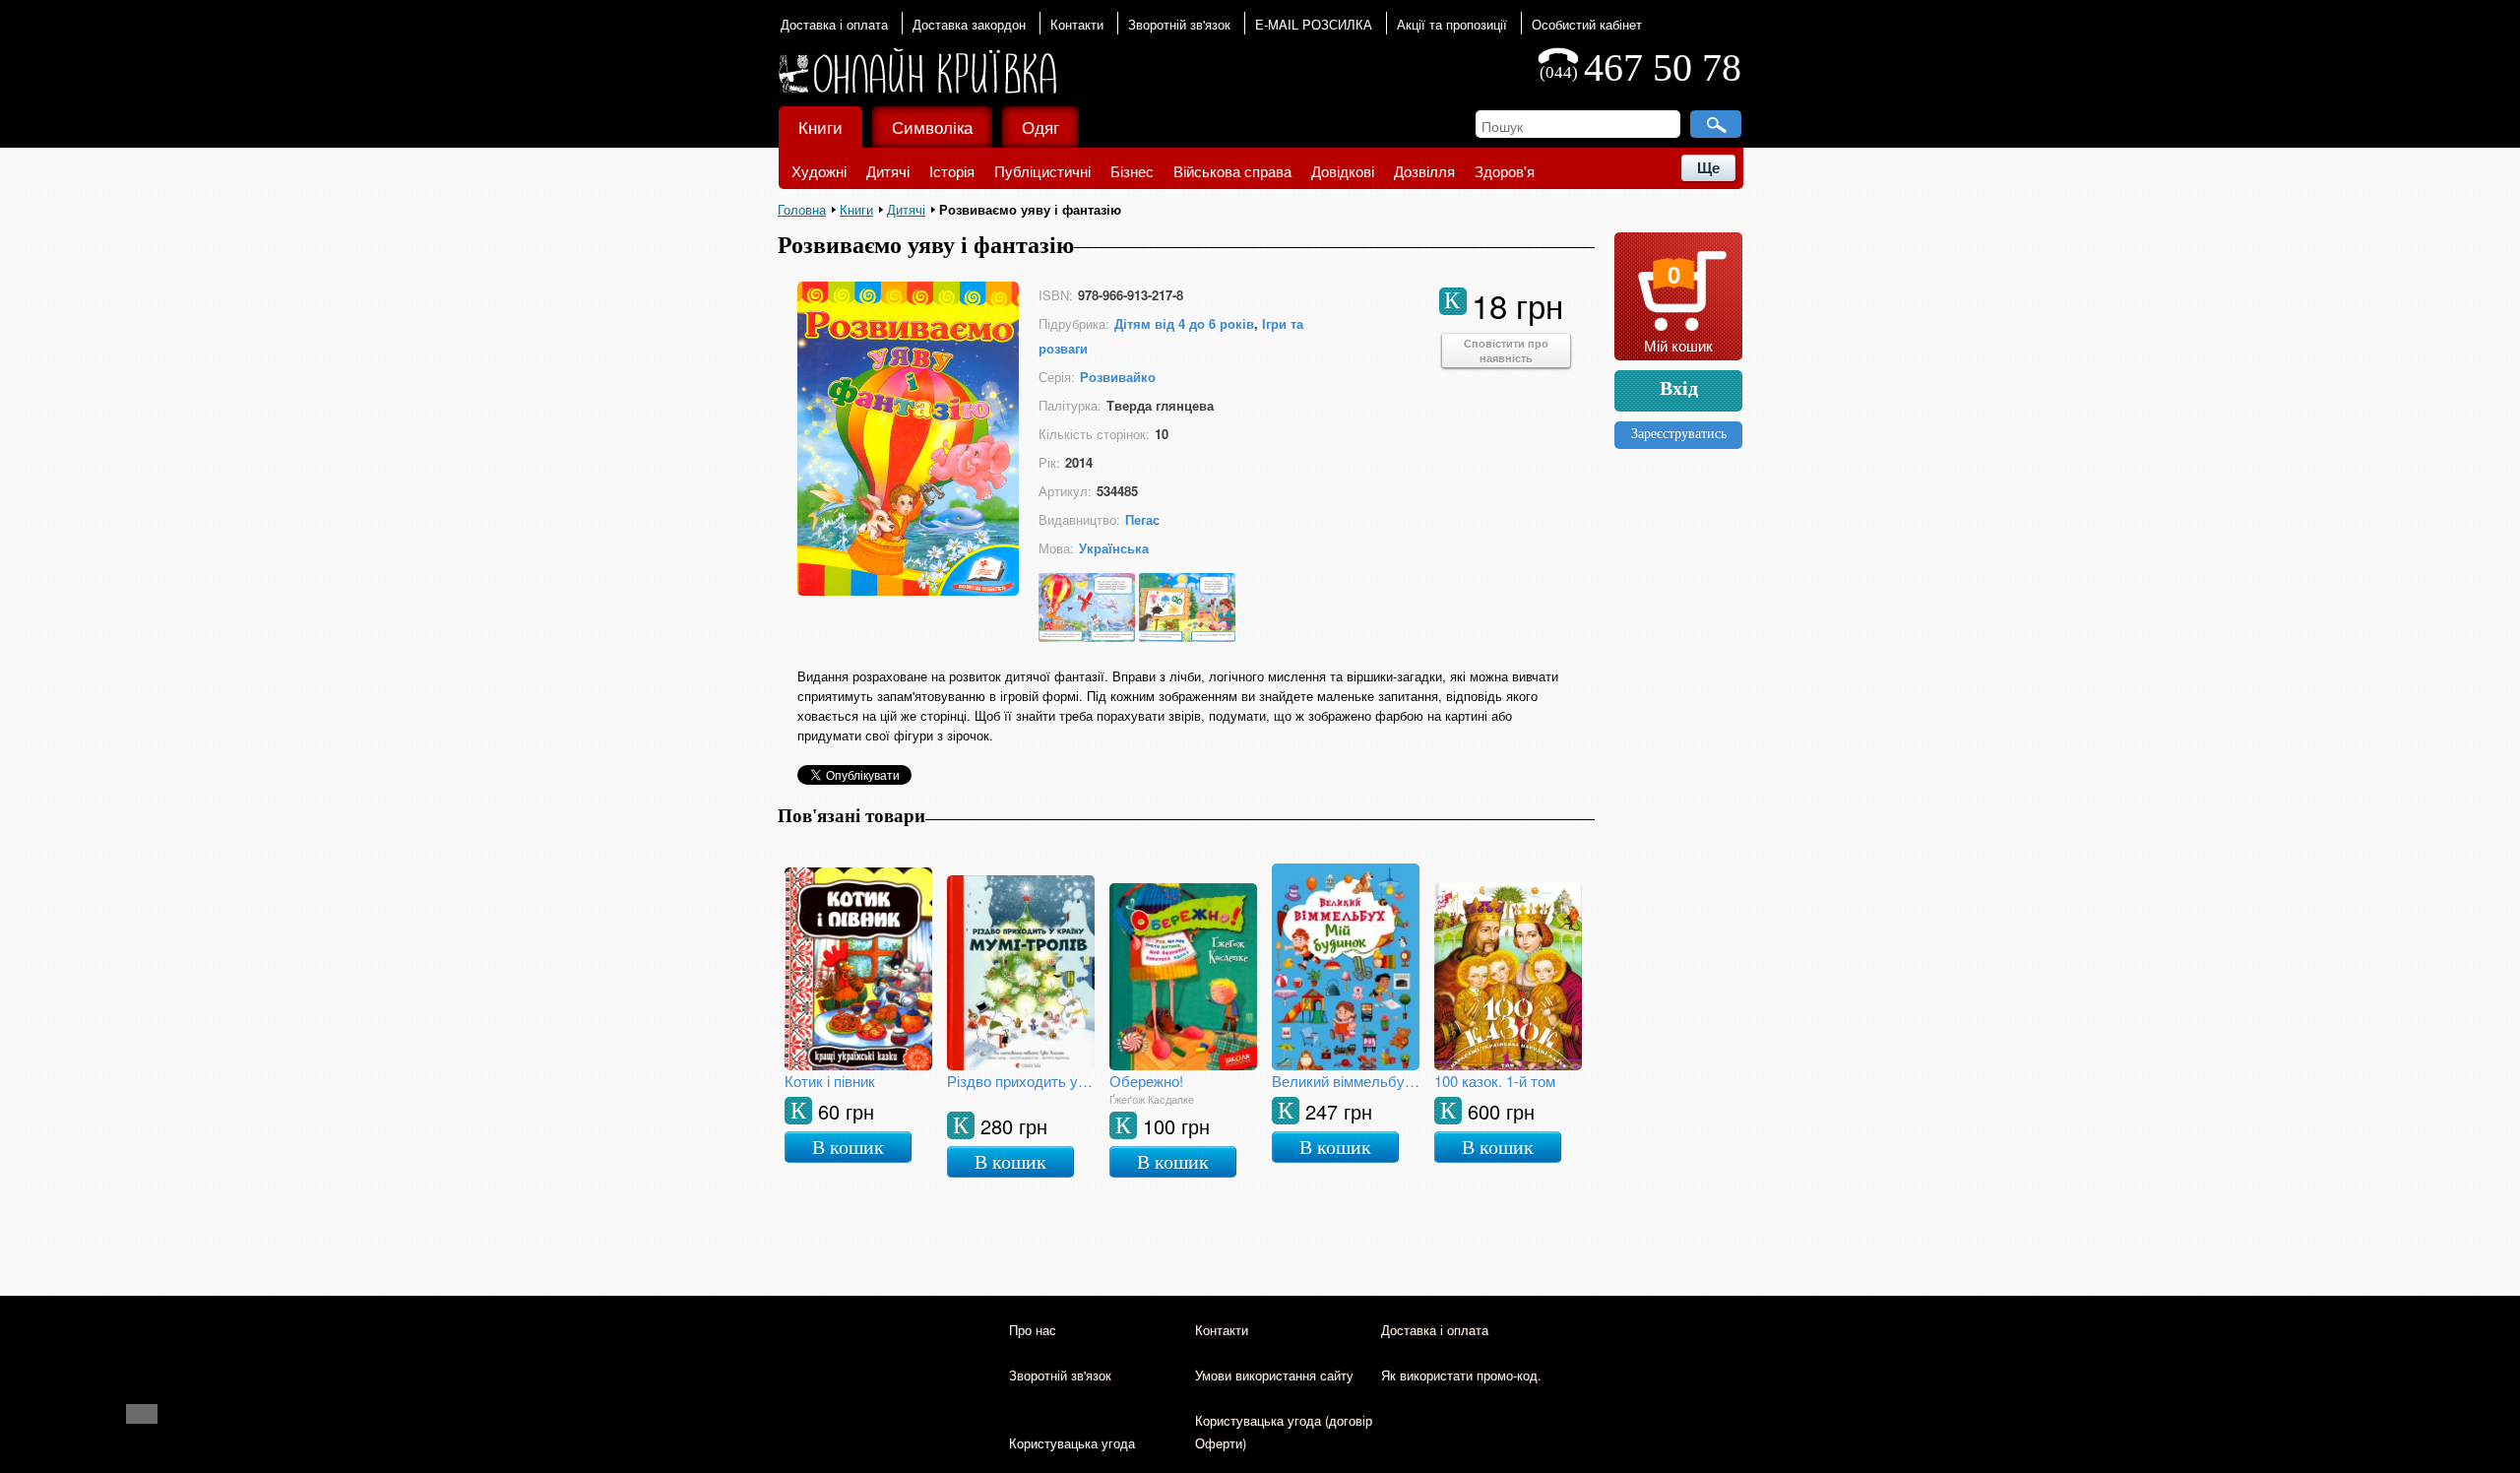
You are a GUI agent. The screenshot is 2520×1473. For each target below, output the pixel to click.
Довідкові (1343, 171)
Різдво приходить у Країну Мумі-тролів (1021, 1081)
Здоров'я (1505, 171)
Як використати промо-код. (1461, 1375)
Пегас (1142, 519)
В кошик (848, 1147)
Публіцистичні (1042, 171)
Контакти (1077, 24)
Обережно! (1146, 1081)
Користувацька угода (1072, 1443)
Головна (802, 209)
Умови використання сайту (1274, 1375)
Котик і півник (830, 1081)
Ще (1708, 168)
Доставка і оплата (834, 24)
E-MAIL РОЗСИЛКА (1314, 24)
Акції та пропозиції (1452, 24)
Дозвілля (1424, 171)
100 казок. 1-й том (1495, 1081)
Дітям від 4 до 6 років (1184, 323)
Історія (952, 171)
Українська (1114, 548)
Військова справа (1232, 171)
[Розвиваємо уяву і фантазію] (908, 589)
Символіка (932, 127)
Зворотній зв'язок (1179, 24)
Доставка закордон (969, 24)
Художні (819, 171)
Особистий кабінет (1587, 24)
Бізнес (1132, 171)
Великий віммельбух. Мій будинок (1346, 1081)
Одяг (1040, 127)
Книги (820, 127)
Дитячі (888, 171)
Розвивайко (1118, 377)
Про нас (1033, 1330)
